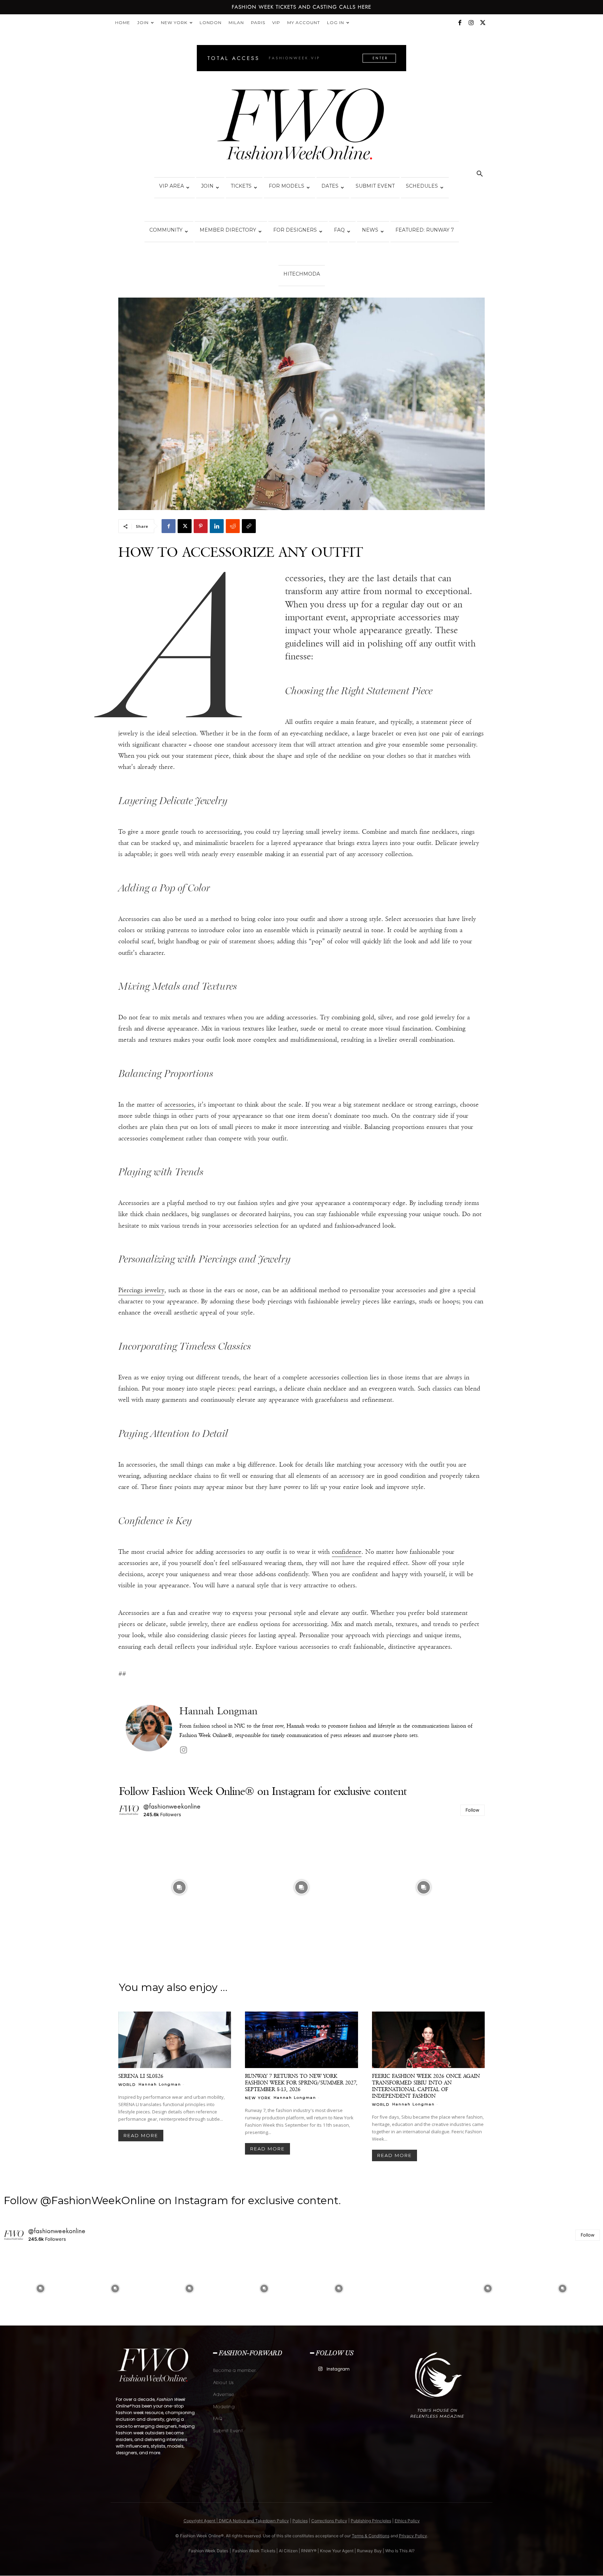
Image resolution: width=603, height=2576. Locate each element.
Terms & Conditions (371, 2536)
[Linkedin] (217, 526)
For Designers (295, 230)
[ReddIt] (233, 526)
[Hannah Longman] (149, 1731)
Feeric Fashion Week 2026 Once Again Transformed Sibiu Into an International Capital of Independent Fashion (426, 2086)
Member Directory (228, 230)
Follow (472, 1810)
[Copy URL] (249, 526)
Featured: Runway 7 (425, 230)
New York (174, 23)
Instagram (338, 2369)
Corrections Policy (329, 2521)
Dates (330, 186)
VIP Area (172, 186)
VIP (276, 23)
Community (166, 230)
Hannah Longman (218, 1711)
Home (123, 23)
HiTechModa (302, 274)
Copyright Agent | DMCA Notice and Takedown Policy (236, 2521)
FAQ (339, 230)
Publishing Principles (371, 2521)
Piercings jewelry (141, 1290)
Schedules (422, 186)
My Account (304, 23)
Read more (141, 2135)
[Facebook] (460, 23)
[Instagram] (471, 23)
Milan (236, 23)
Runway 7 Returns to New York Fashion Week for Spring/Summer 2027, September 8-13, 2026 (301, 2083)
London (211, 23)
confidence (347, 1552)
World (127, 2084)
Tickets (241, 186)
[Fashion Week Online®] (301, 126)
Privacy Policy (413, 2536)
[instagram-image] (179, 1887)
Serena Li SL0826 (141, 2076)
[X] (483, 23)
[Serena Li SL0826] (175, 2040)
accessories (179, 1104)
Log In (336, 23)
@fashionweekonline (172, 1806)
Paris (258, 23)
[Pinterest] (201, 526)
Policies (300, 2521)
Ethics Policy (407, 2521)
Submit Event (375, 186)
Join (143, 23)
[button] (479, 175)
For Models (286, 186)
